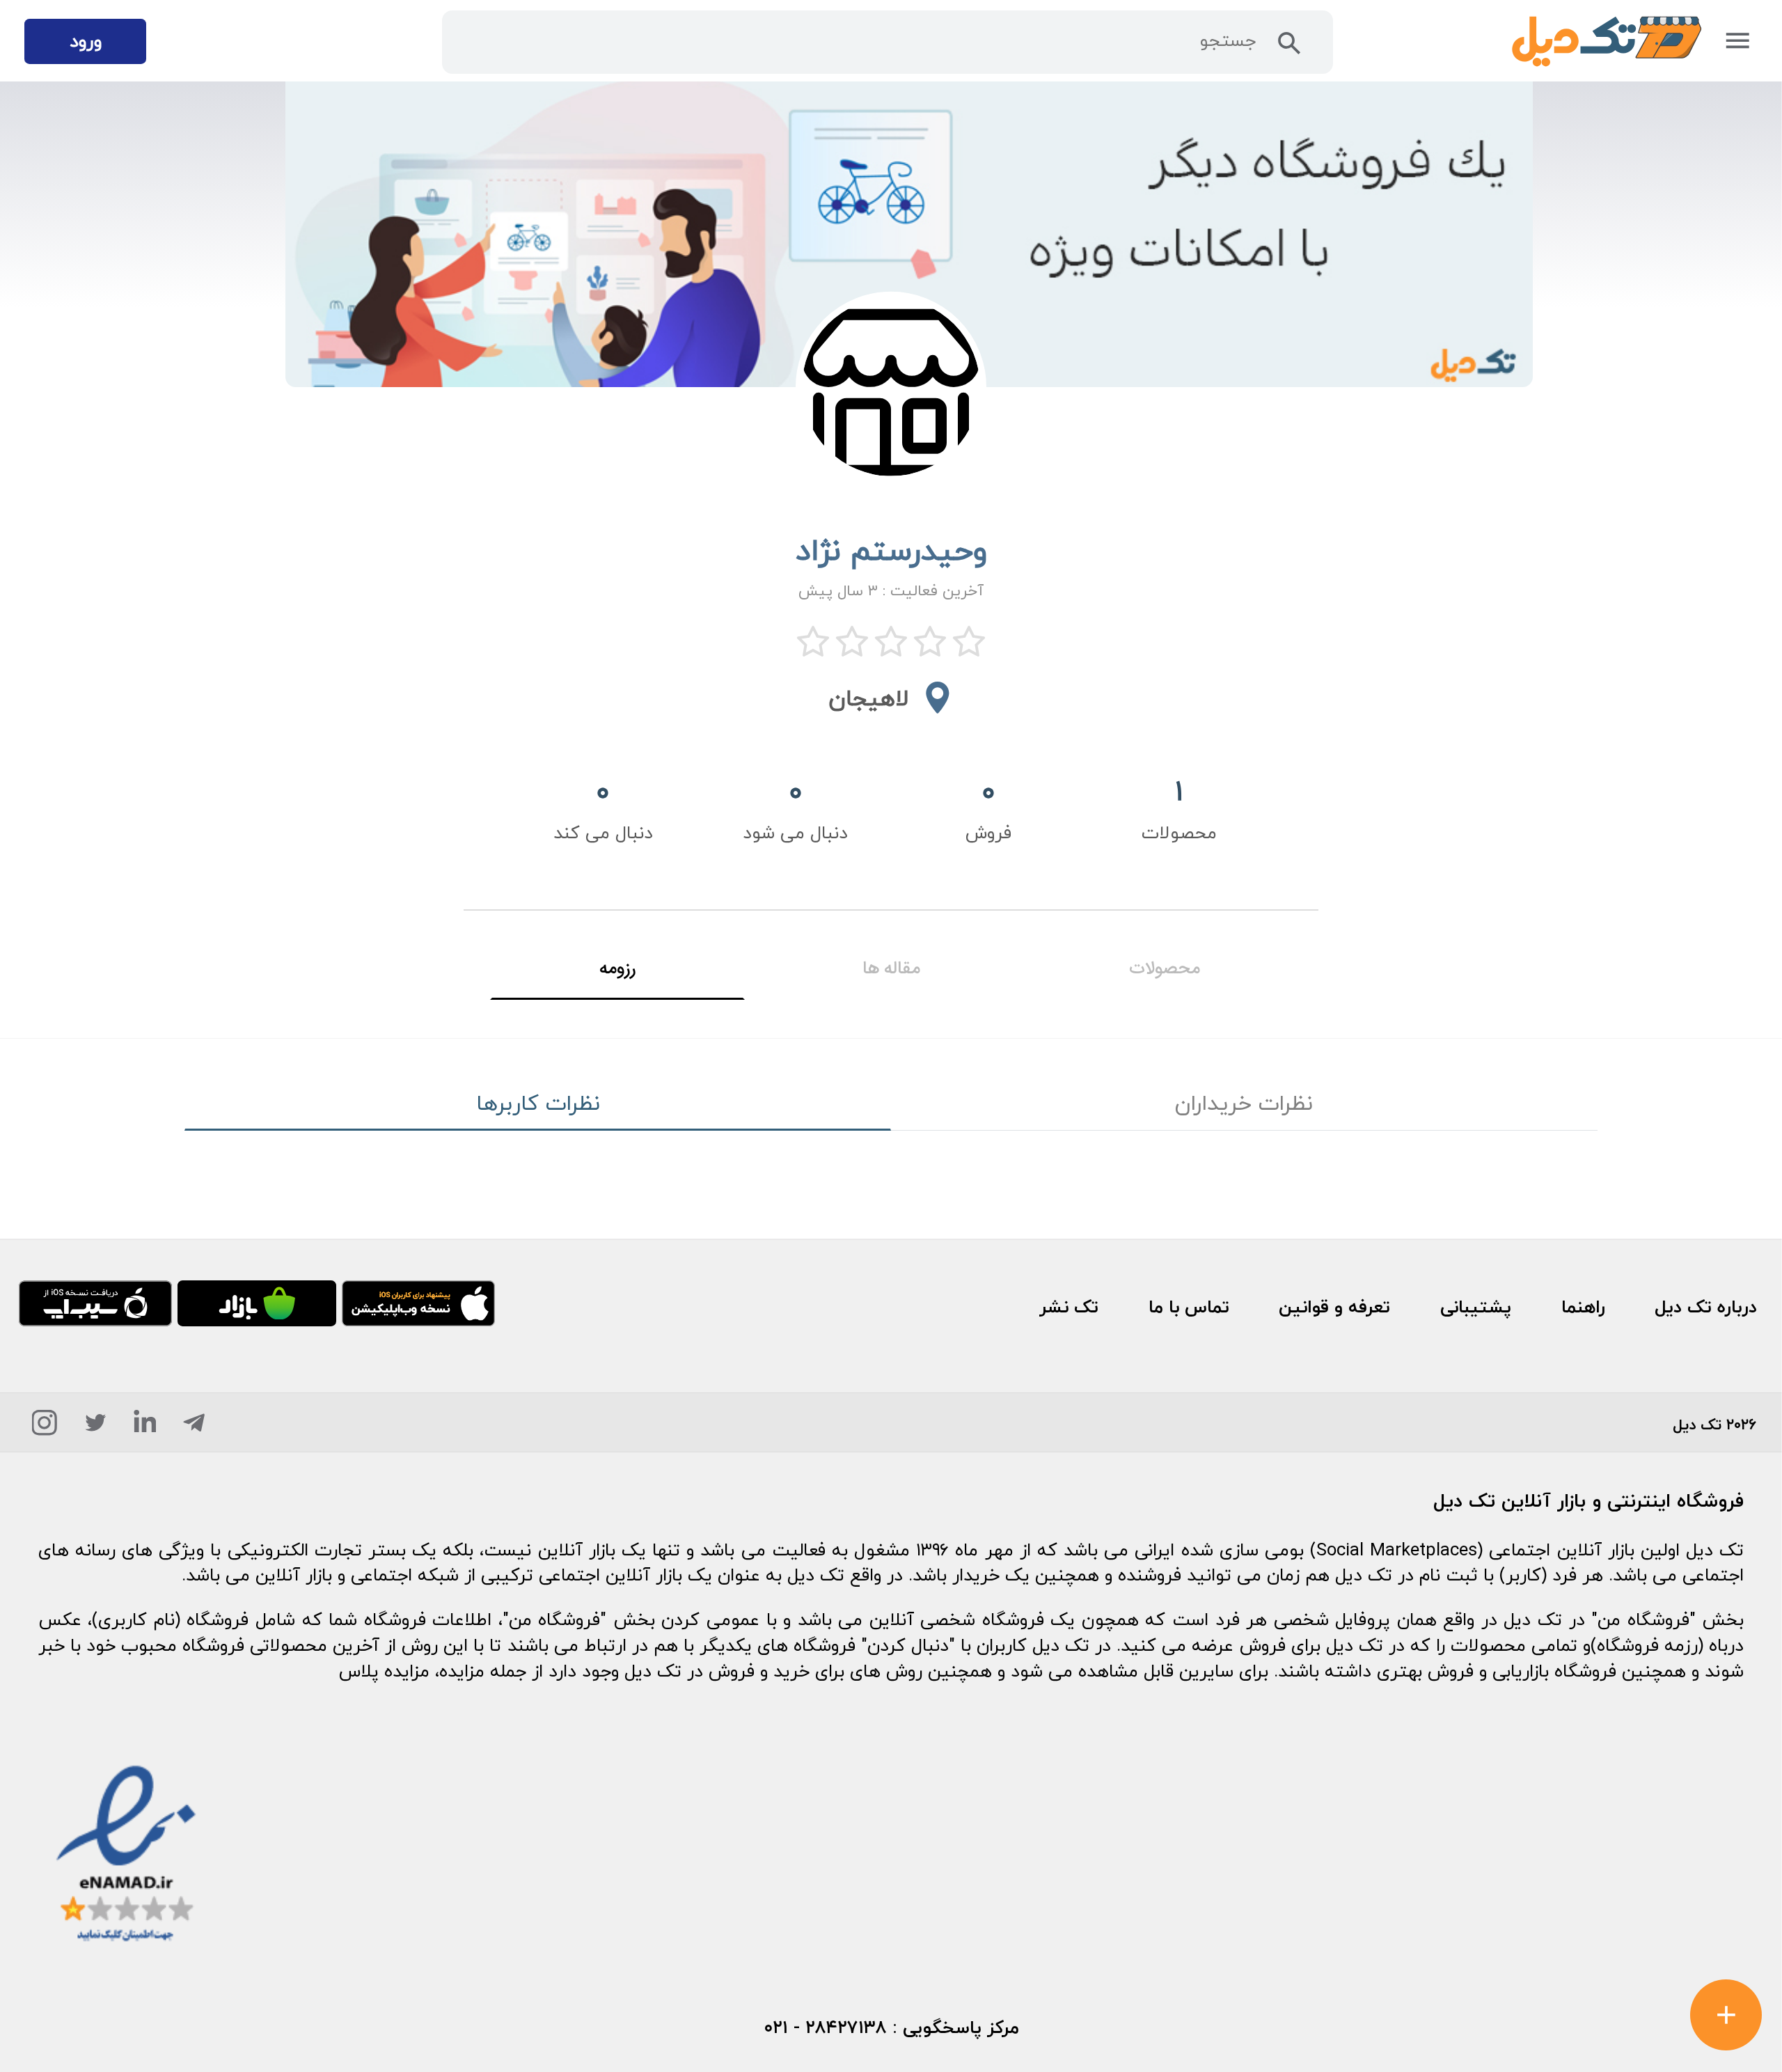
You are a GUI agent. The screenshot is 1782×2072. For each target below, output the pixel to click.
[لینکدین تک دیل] (145, 1428)
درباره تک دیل (1706, 1307)
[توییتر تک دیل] (96, 1428)
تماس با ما (1189, 1307)
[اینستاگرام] (44, 1428)
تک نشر (1069, 1307)
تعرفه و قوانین (1334, 1307)
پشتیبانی (1476, 1307)
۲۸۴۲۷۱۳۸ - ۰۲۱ (825, 2027)
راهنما (1583, 1307)
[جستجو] (1290, 48)
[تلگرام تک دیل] (194, 1428)
